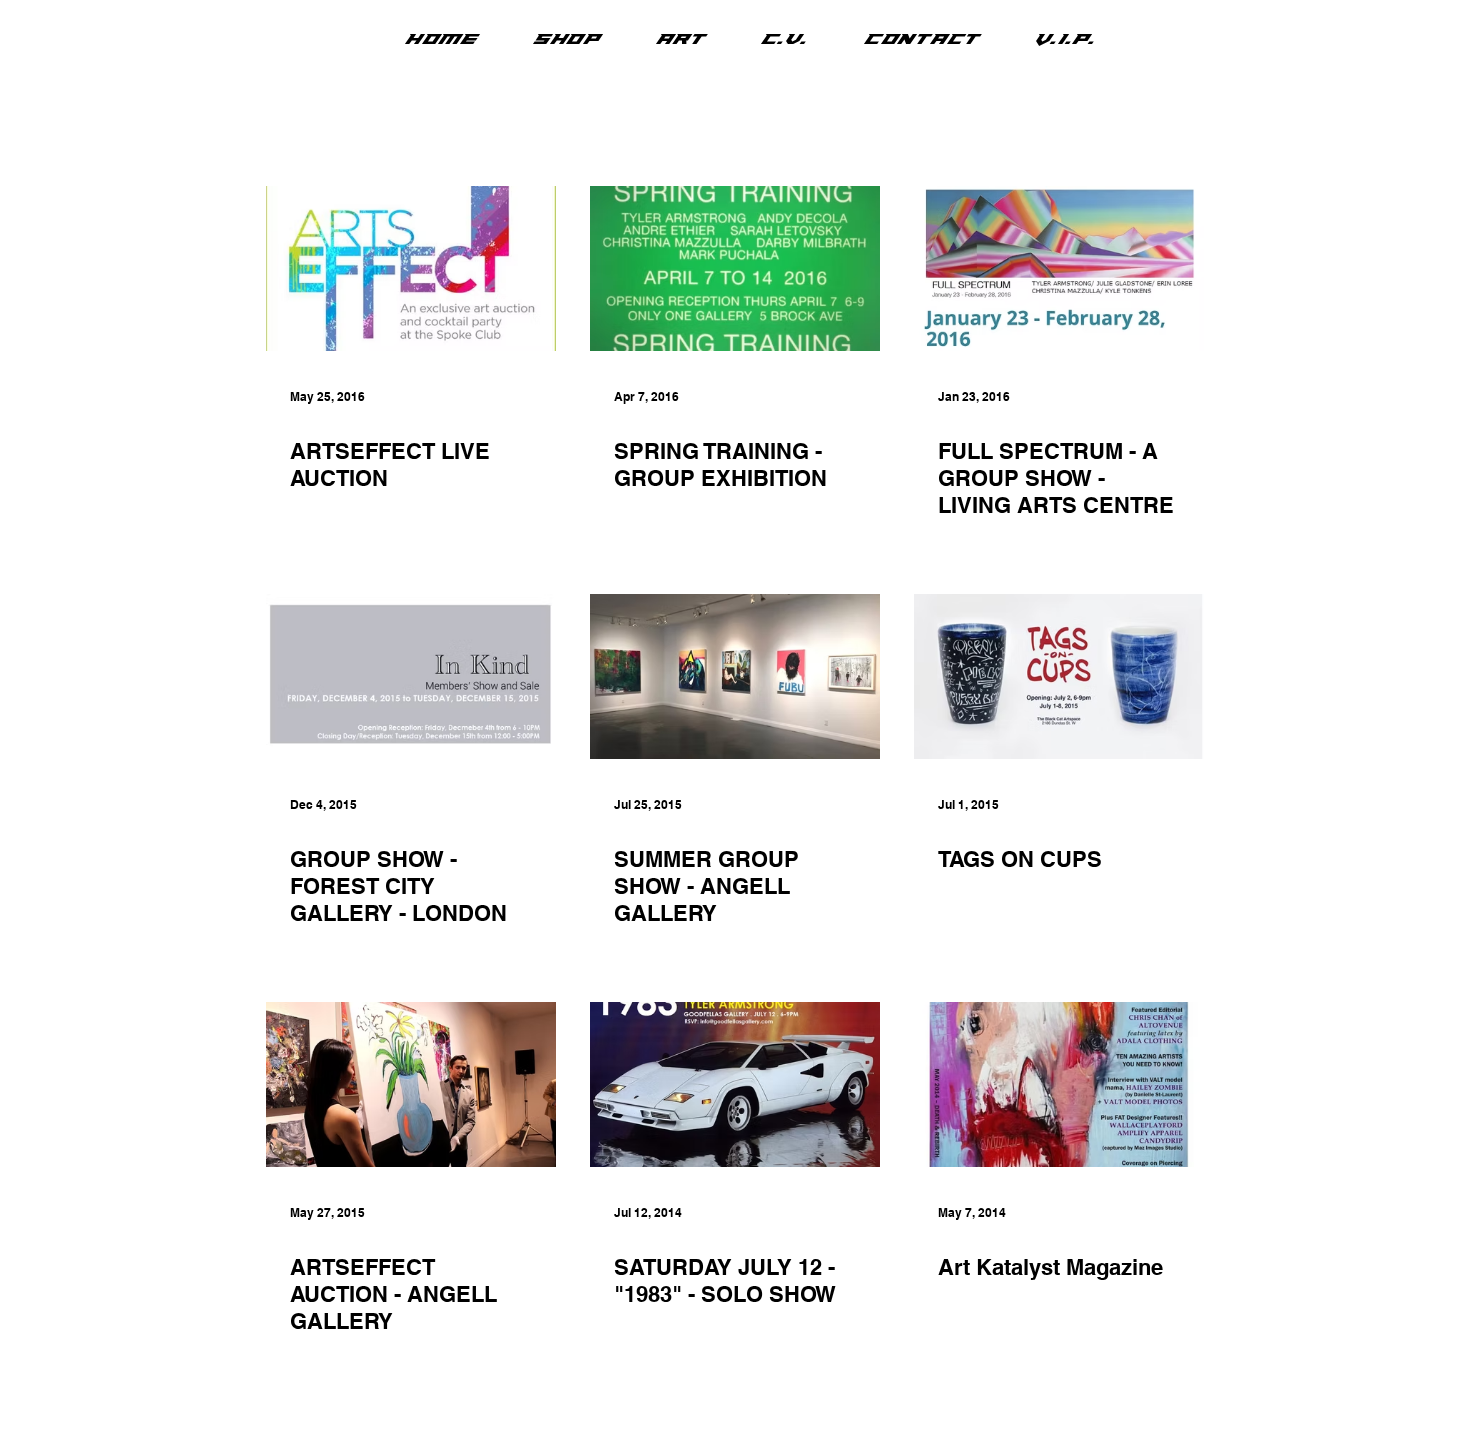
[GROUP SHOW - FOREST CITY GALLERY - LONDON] (411, 676)
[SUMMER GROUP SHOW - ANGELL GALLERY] (735, 676)
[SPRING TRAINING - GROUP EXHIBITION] (735, 268)
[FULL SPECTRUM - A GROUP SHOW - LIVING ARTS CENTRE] (1059, 268)
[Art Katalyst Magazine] (1059, 1084)
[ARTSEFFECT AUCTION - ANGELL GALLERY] (411, 1084)
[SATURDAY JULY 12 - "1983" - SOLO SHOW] (735, 1084)
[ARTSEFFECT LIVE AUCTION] (411, 268)
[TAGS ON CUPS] (1059, 676)
